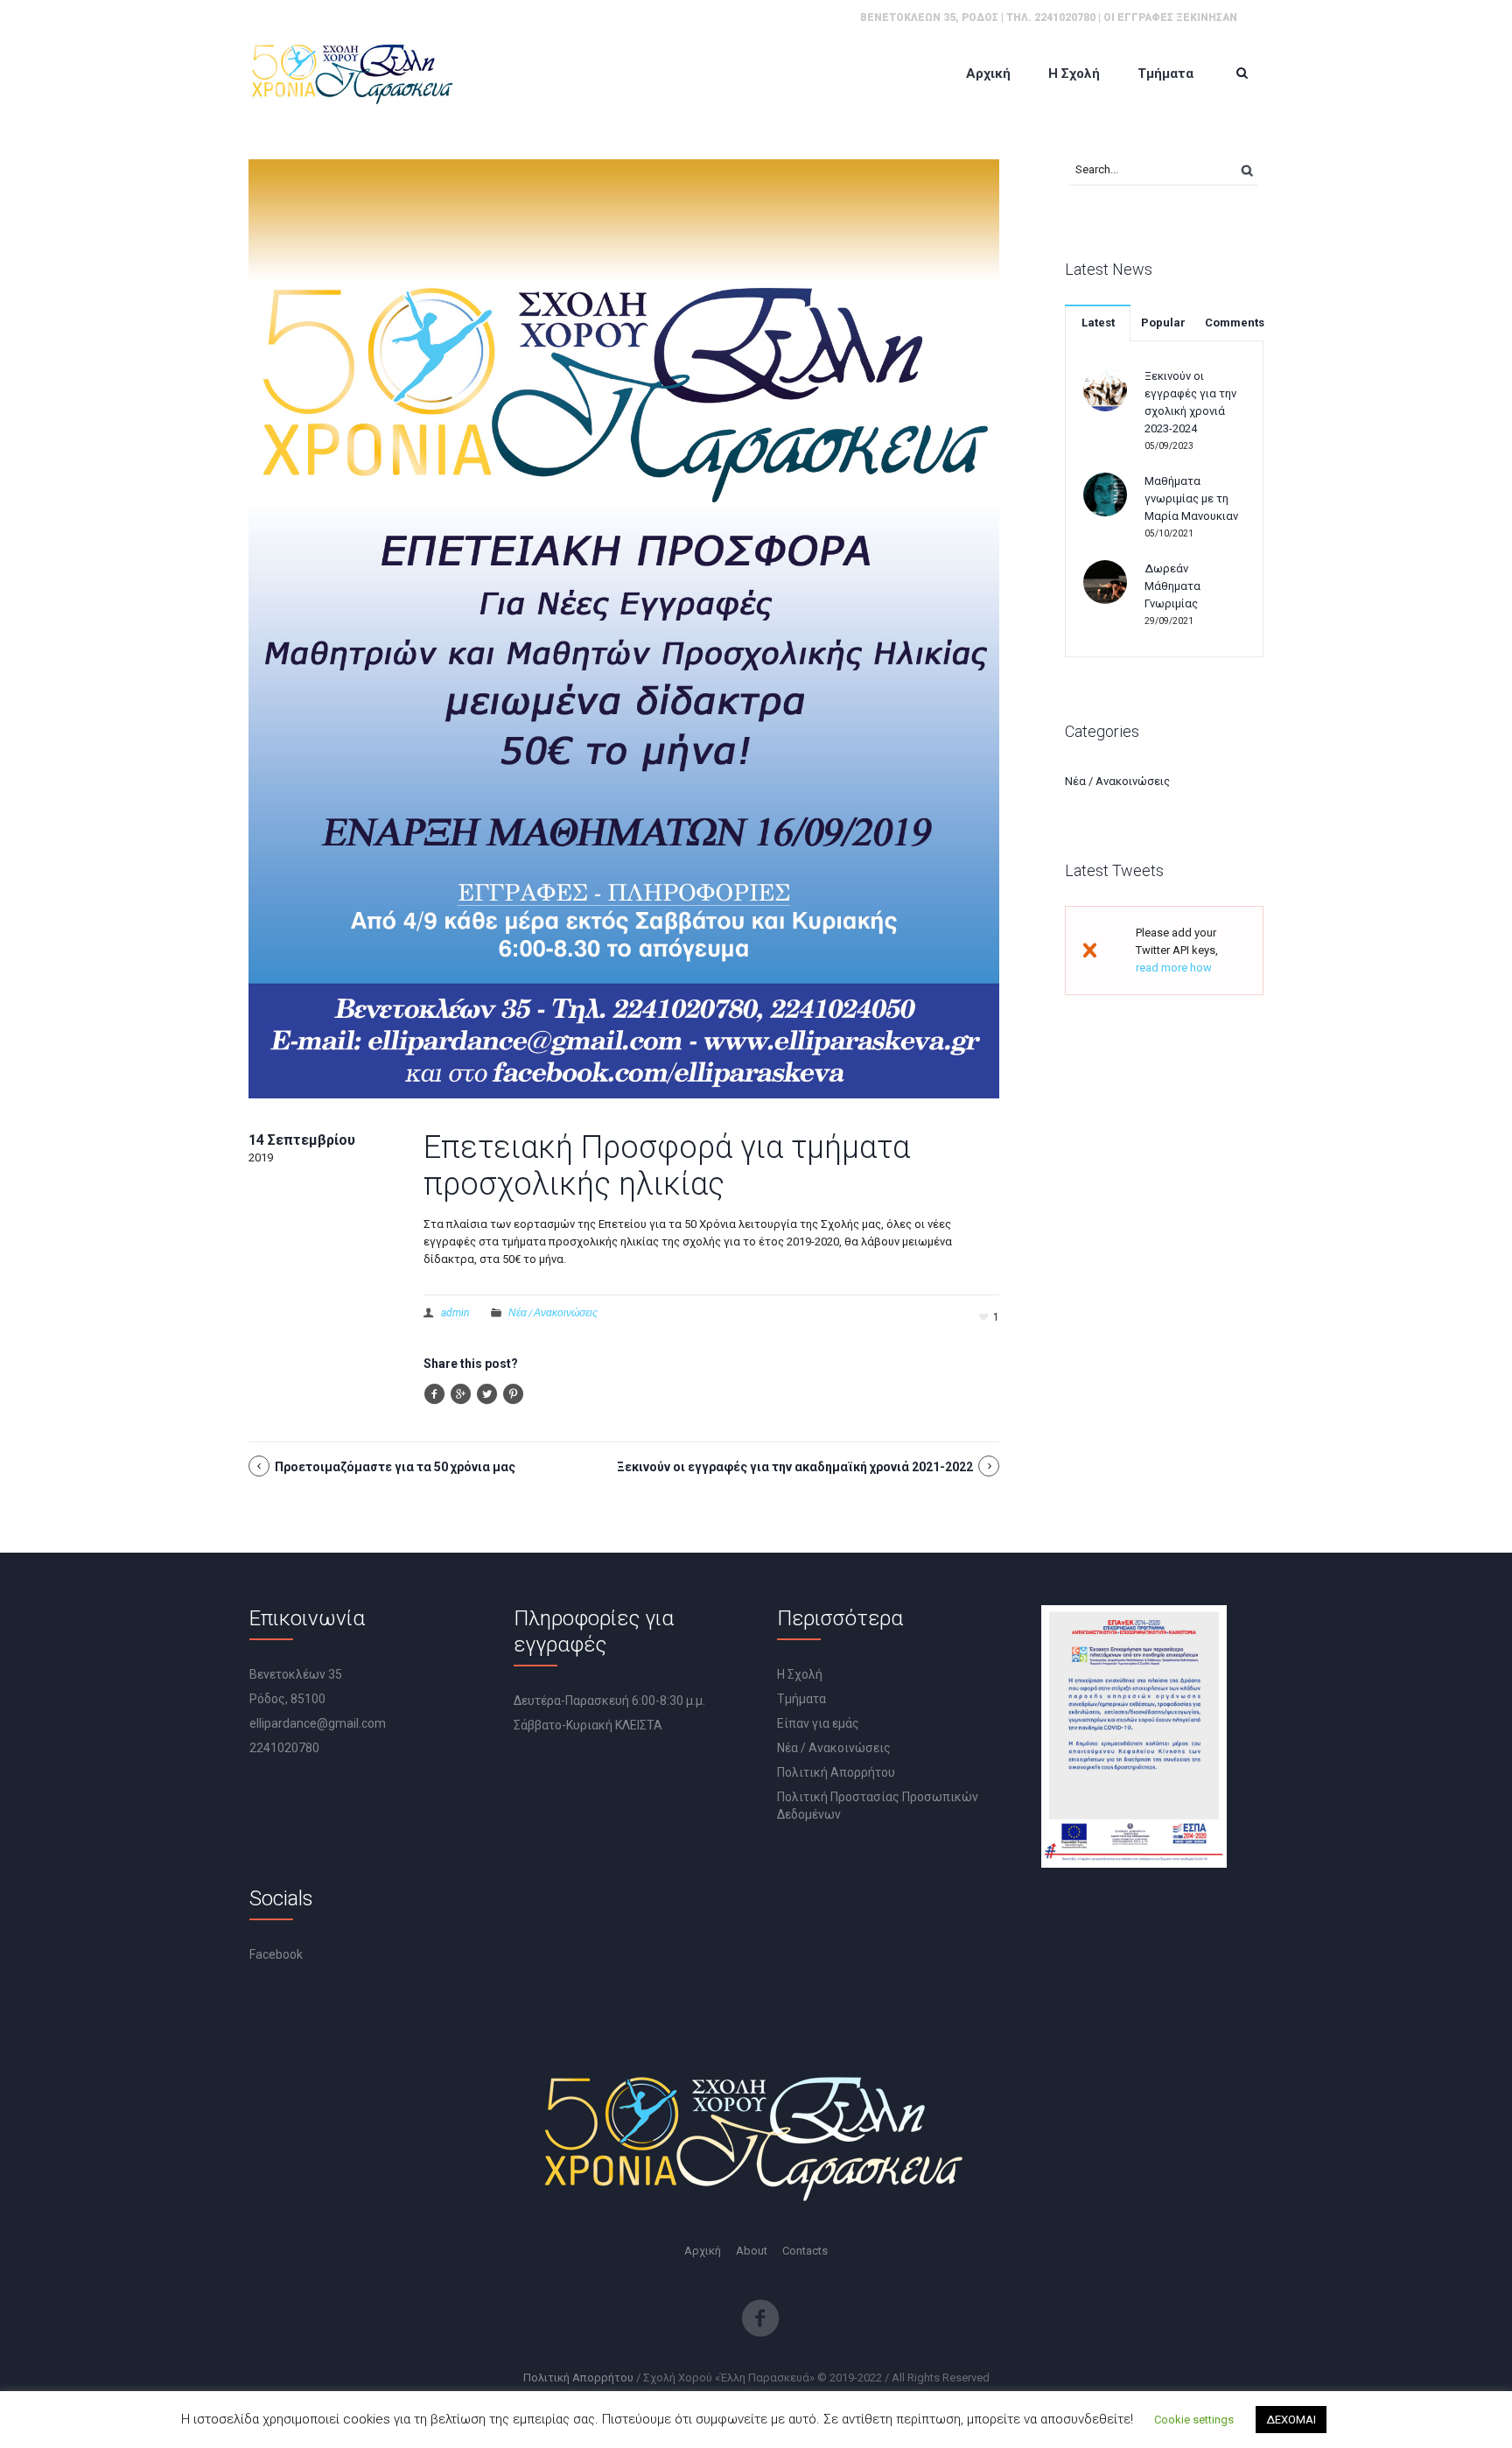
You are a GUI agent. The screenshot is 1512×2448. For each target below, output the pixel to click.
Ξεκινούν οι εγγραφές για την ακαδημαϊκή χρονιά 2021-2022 (795, 1467)
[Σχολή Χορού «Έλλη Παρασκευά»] (353, 73)
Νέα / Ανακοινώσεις (553, 1312)
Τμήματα (801, 1699)
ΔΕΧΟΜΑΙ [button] (1291, 2420)
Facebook (276, 1954)
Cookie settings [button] (1194, 2420)
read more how (1174, 968)
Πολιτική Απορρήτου (836, 1772)
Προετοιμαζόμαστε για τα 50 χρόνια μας (395, 1467)
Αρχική (703, 2251)
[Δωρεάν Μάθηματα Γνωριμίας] (1105, 581)
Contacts (805, 2251)
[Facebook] (760, 2318)
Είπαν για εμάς (818, 1723)
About (752, 2251)
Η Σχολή (800, 1674)
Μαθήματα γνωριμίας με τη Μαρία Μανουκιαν (1191, 498)
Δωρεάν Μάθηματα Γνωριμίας (1172, 586)
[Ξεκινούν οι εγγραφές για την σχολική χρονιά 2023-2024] (1105, 388)
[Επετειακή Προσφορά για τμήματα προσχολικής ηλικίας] (624, 628)
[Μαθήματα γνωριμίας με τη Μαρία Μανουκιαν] (1105, 493)
